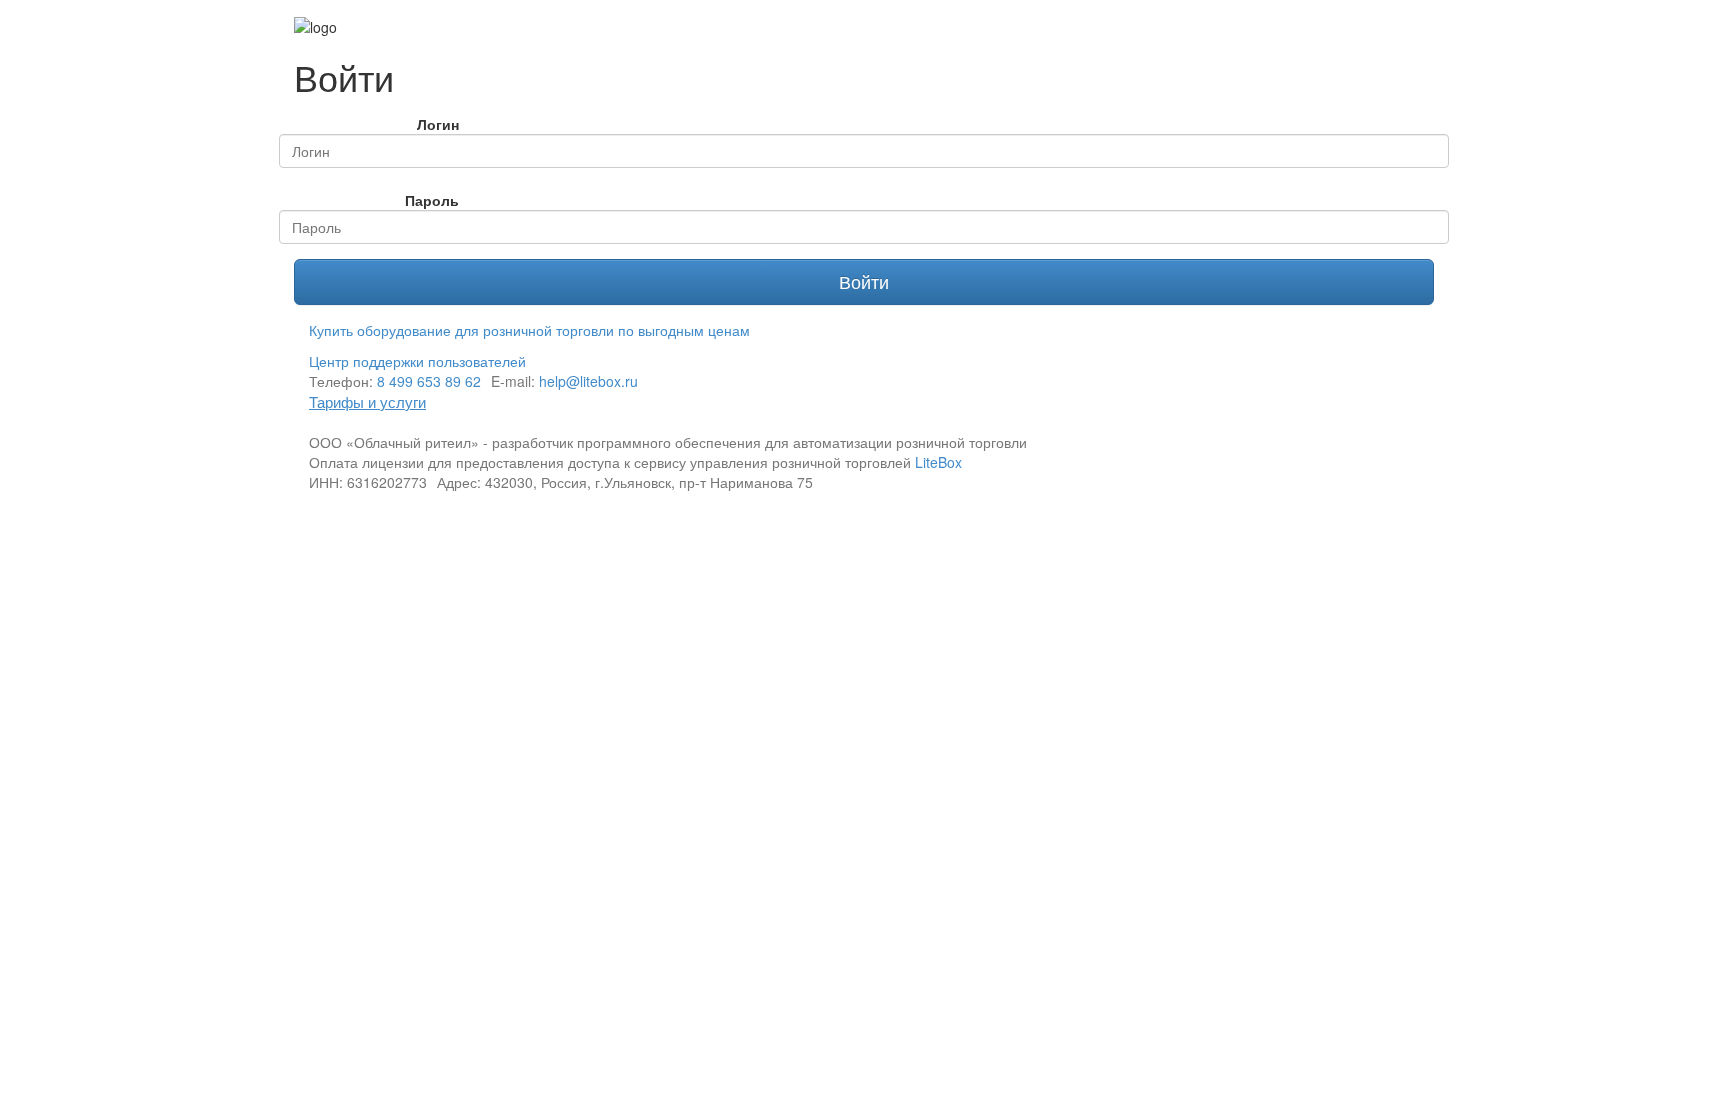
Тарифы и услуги (367, 401)
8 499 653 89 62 (429, 381)
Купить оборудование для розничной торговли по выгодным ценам (529, 330)
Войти (864, 281)
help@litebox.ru (588, 381)
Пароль (432, 200)
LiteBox (938, 462)
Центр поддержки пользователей (417, 361)
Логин (438, 124)
